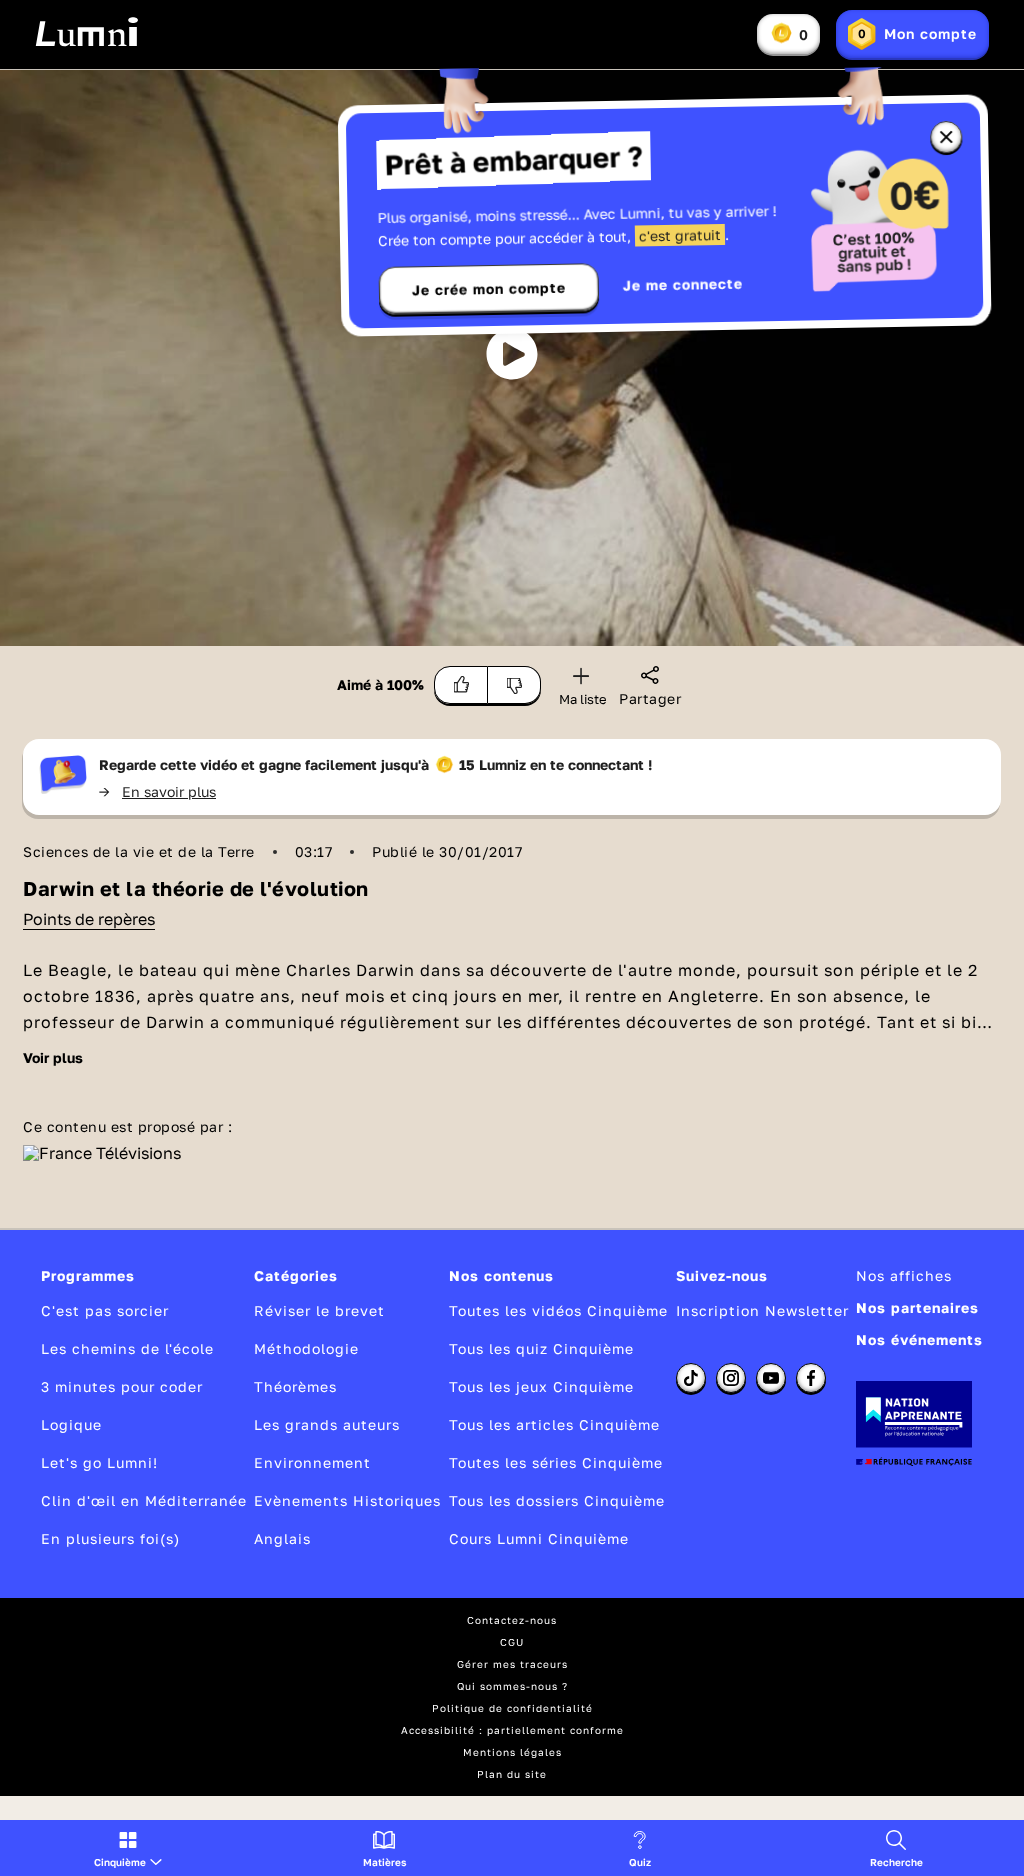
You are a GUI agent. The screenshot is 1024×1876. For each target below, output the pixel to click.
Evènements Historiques (347, 1500)
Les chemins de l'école (127, 1348)
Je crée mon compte (489, 289)
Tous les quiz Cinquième (541, 1348)
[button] (128, 1848)
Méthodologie (306, 1348)
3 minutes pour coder (122, 1386)
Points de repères (89, 919)
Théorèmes (295, 1386)
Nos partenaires (917, 1307)
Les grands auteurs (327, 1424)
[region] (512, 358)
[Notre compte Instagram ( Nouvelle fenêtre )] (731, 1378)
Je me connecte (683, 284)
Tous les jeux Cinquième (541, 1386)
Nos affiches (904, 1275)
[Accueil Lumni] (86, 32)
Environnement (312, 1462)
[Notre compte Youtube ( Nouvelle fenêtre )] (771, 1378)
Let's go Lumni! (99, 1462)
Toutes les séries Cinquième (556, 1462)
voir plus (53, 1058)
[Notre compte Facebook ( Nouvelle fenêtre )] (811, 1378)
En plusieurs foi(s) (110, 1538)
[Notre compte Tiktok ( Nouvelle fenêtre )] (691, 1378)
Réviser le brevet (319, 1310)
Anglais (282, 1538)
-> (157, 791)
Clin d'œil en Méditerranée (144, 1500)
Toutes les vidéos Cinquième (558, 1310)
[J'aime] (461, 685)
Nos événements (919, 1339)
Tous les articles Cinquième (554, 1424)
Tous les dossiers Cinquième (557, 1500)
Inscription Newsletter (762, 1310)
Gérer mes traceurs (512, 1664)
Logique (71, 1424)
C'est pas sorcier (105, 1310)
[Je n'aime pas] (514, 685)
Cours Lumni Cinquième (539, 1538)
